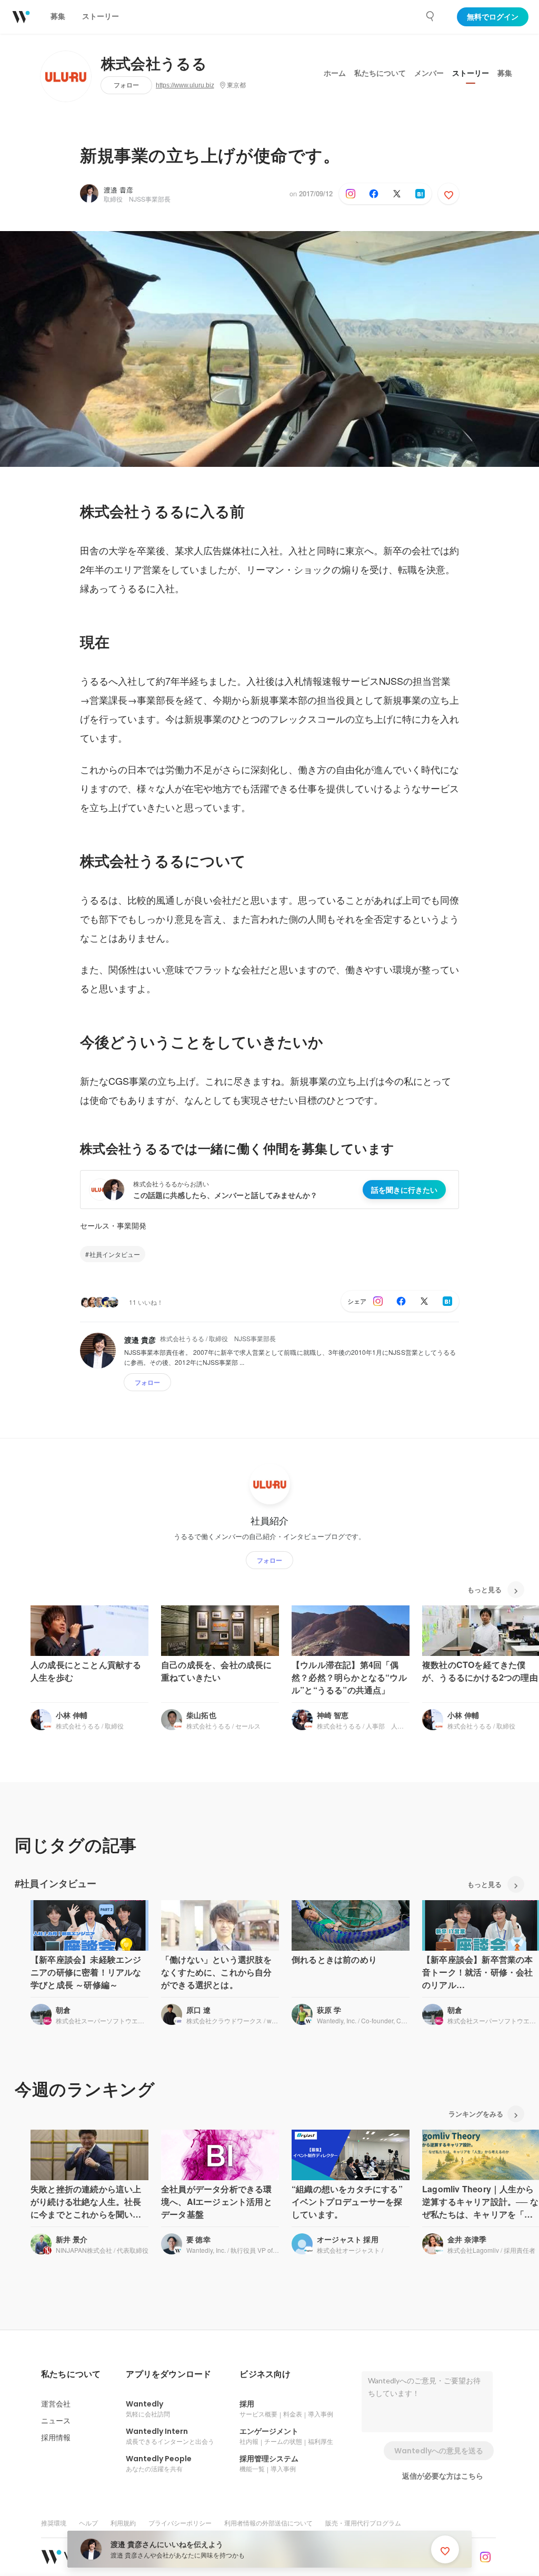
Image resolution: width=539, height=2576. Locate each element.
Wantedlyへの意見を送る (439, 2451)
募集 (505, 73)
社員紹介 (269, 1521)
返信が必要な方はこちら (443, 2476)
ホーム (335, 73)
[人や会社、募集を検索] (431, 16)
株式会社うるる (154, 64)
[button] (71, 2374)
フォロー (126, 85)
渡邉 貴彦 (118, 190)
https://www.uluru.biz (185, 85)
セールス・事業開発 (113, 1225)
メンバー (429, 73)
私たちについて (380, 73)
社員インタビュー (115, 1254)
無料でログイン (493, 17)
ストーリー (471, 73)
